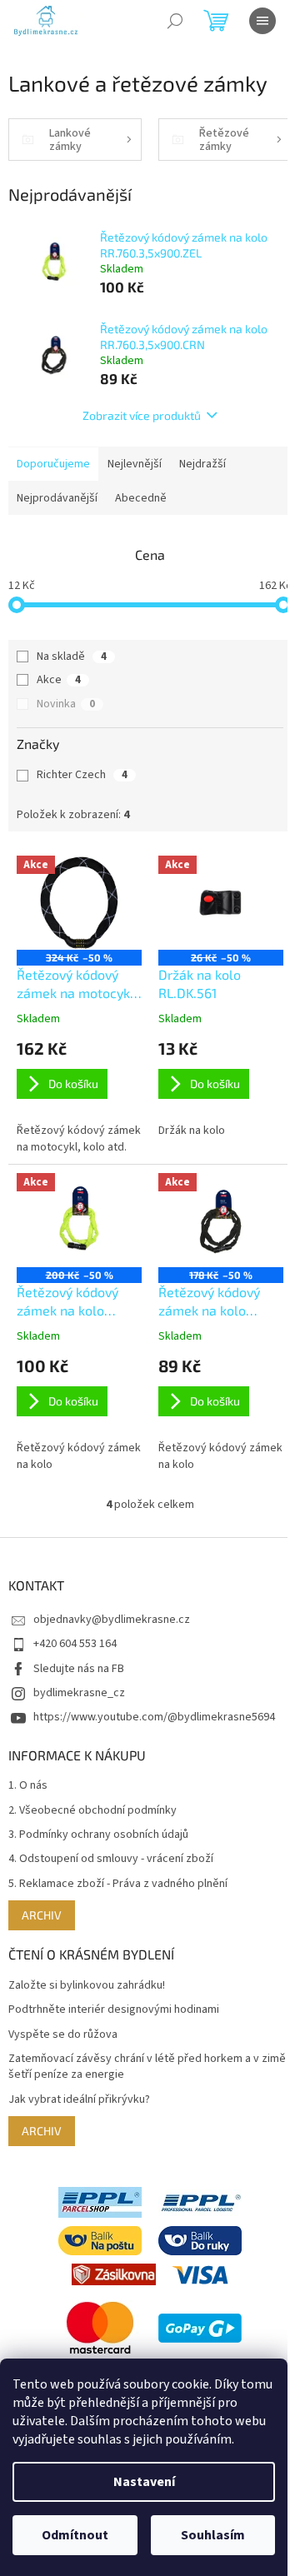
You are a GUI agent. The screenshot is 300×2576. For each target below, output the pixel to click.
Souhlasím (213, 2535)
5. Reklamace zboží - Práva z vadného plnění (118, 1884)
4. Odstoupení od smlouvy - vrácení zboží (111, 1859)
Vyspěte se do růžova (63, 2035)
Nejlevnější (135, 464)
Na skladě (72, 656)
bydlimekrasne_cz (79, 1693)
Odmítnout (75, 2535)
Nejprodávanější (57, 498)
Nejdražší (202, 464)
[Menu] (262, 21)
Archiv (42, 1915)
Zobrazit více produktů (142, 415)
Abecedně (141, 498)
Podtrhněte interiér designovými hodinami (114, 2010)
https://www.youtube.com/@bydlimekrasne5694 (154, 1717)
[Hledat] (175, 21)
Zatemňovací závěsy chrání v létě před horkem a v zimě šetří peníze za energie (147, 2067)
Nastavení (144, 2482)
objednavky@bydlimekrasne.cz (112, 1620)
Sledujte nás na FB (79, 1669)
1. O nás (28, 1786)
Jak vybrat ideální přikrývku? (79, 2100)
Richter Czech (82, 775)
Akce (59, 680)
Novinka (66, 704)
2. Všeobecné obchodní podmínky (92, 1811)
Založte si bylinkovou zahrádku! (87, 1986)
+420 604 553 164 (75, 1644)
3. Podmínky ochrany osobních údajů (98, 1835)
